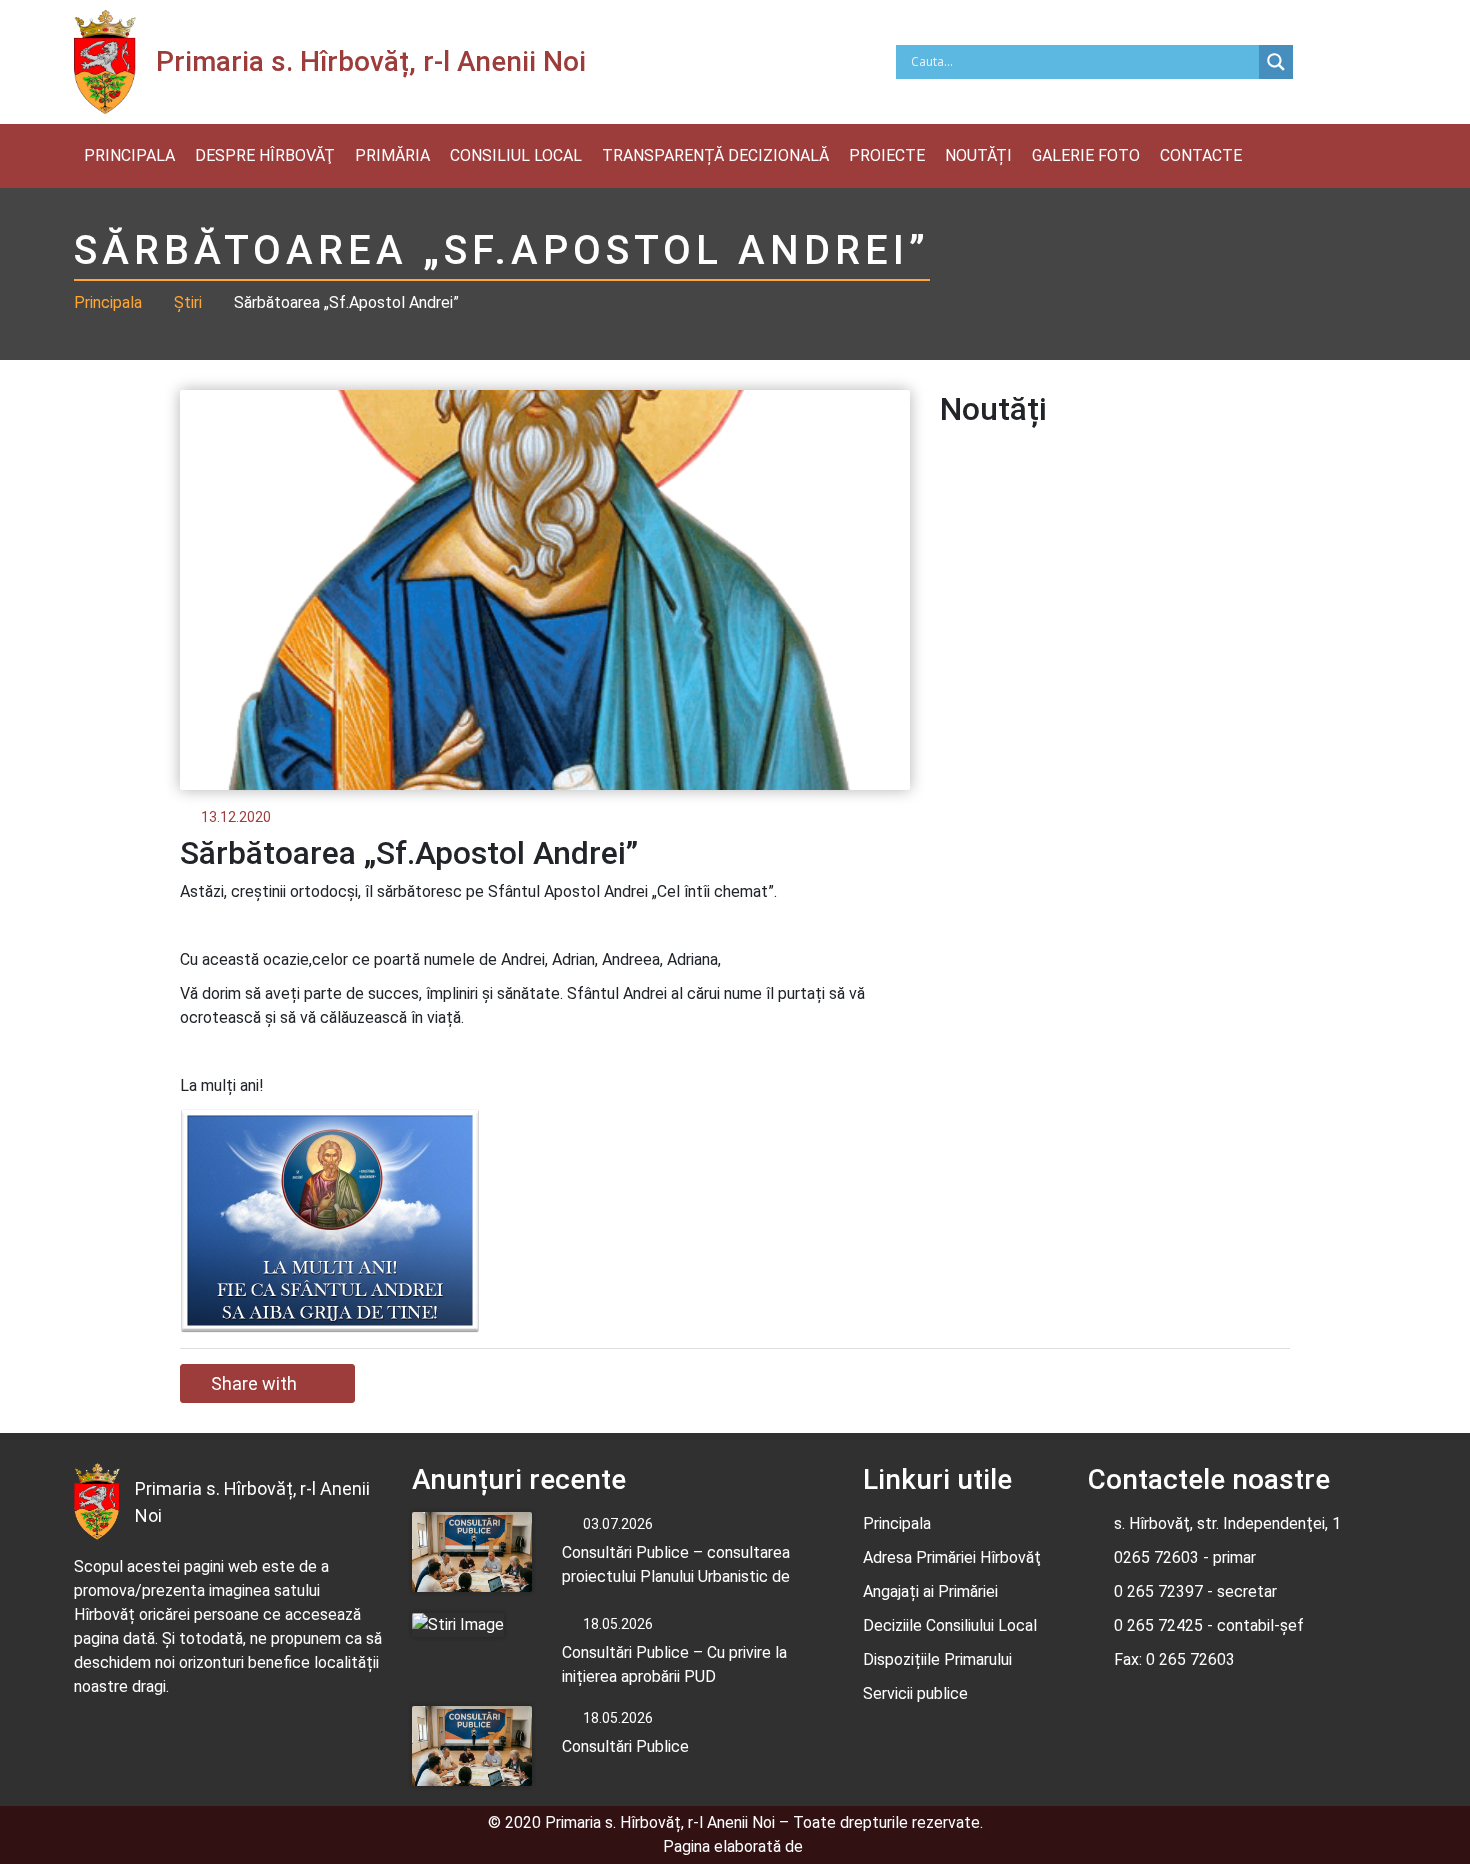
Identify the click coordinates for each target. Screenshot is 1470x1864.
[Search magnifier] (1276, 62)
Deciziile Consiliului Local (950, 1625)
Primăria (392, 155)
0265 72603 (1156, 1557)
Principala (129, 155)
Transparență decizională (715, 155)
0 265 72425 (1158, 1625)
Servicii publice (915, 1693)
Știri (188, 302)
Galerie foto (1086, 155)
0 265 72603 (1188, 1659)
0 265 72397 (1158, 1591)
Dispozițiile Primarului (937, 1659)
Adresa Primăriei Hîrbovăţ (952, 1557)
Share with (254, 1383)
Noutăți (978, 155)
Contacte (1201, 155)
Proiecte (887, 155)
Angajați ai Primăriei (930, 1591)
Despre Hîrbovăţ (265, 155)
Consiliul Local (516, 155)
